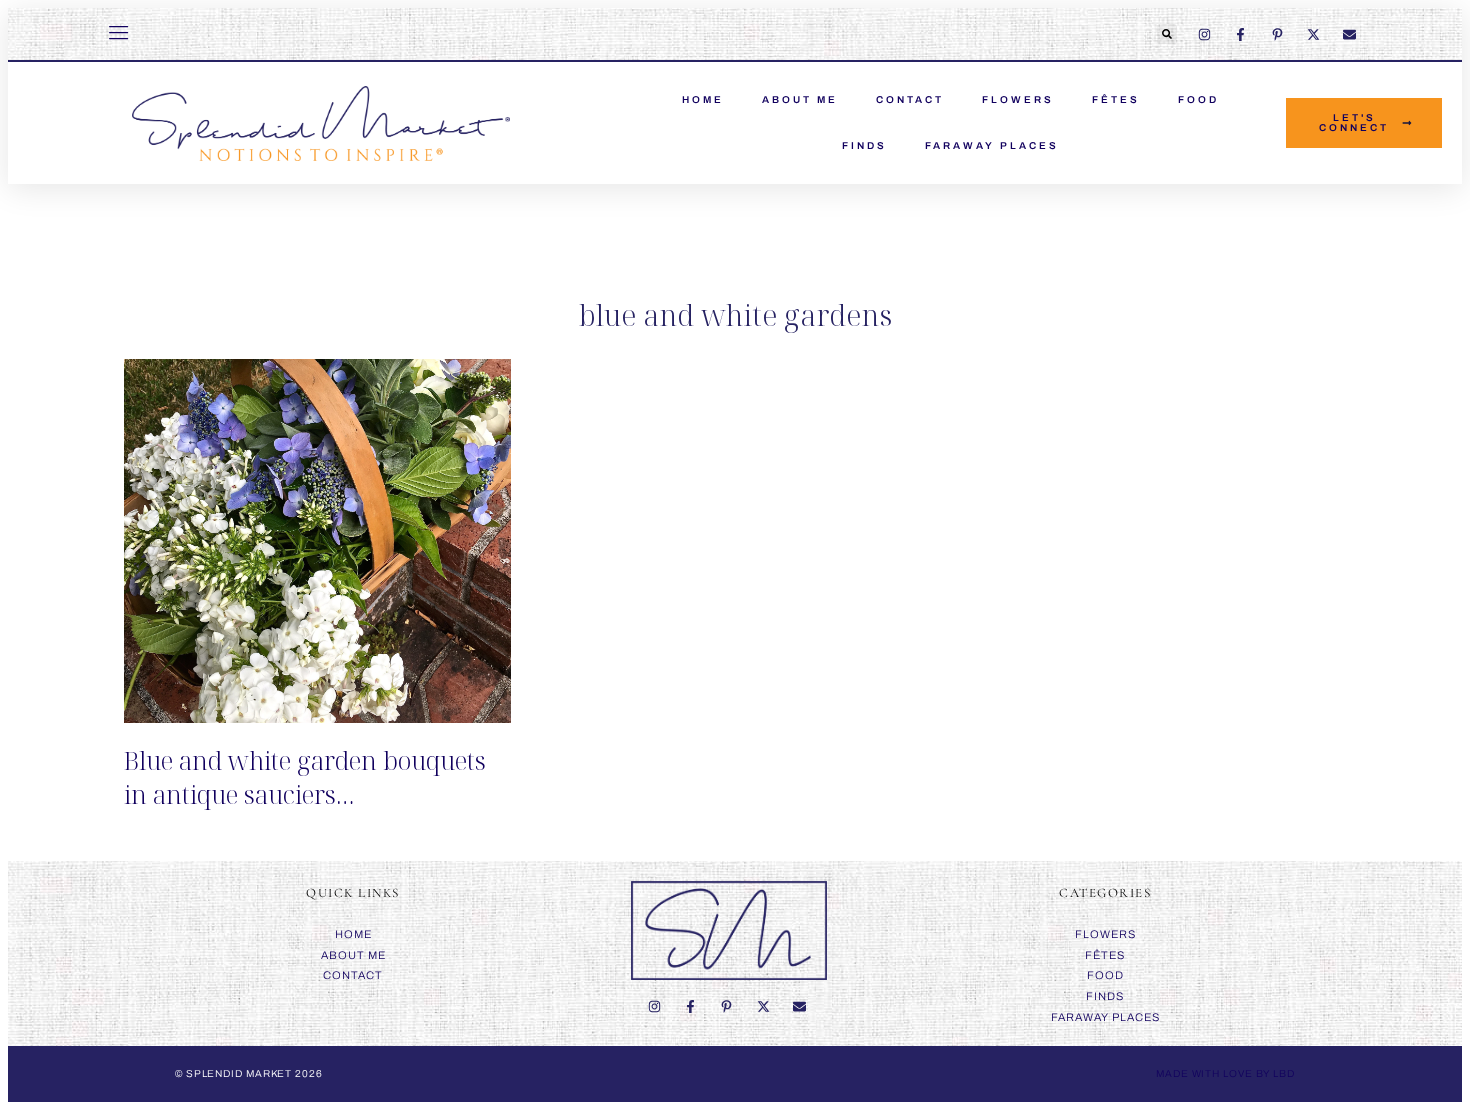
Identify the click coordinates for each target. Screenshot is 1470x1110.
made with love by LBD (1225, 1073)
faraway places (992, 145)
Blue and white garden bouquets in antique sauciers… (305, 777)
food (1198, 99)
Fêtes (1116, 99)
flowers (1018, 99)
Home (353, 934)
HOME (703, 99)
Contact (910, 99)
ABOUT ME (800, 99)
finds (864, 145)
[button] (1167, 34)
